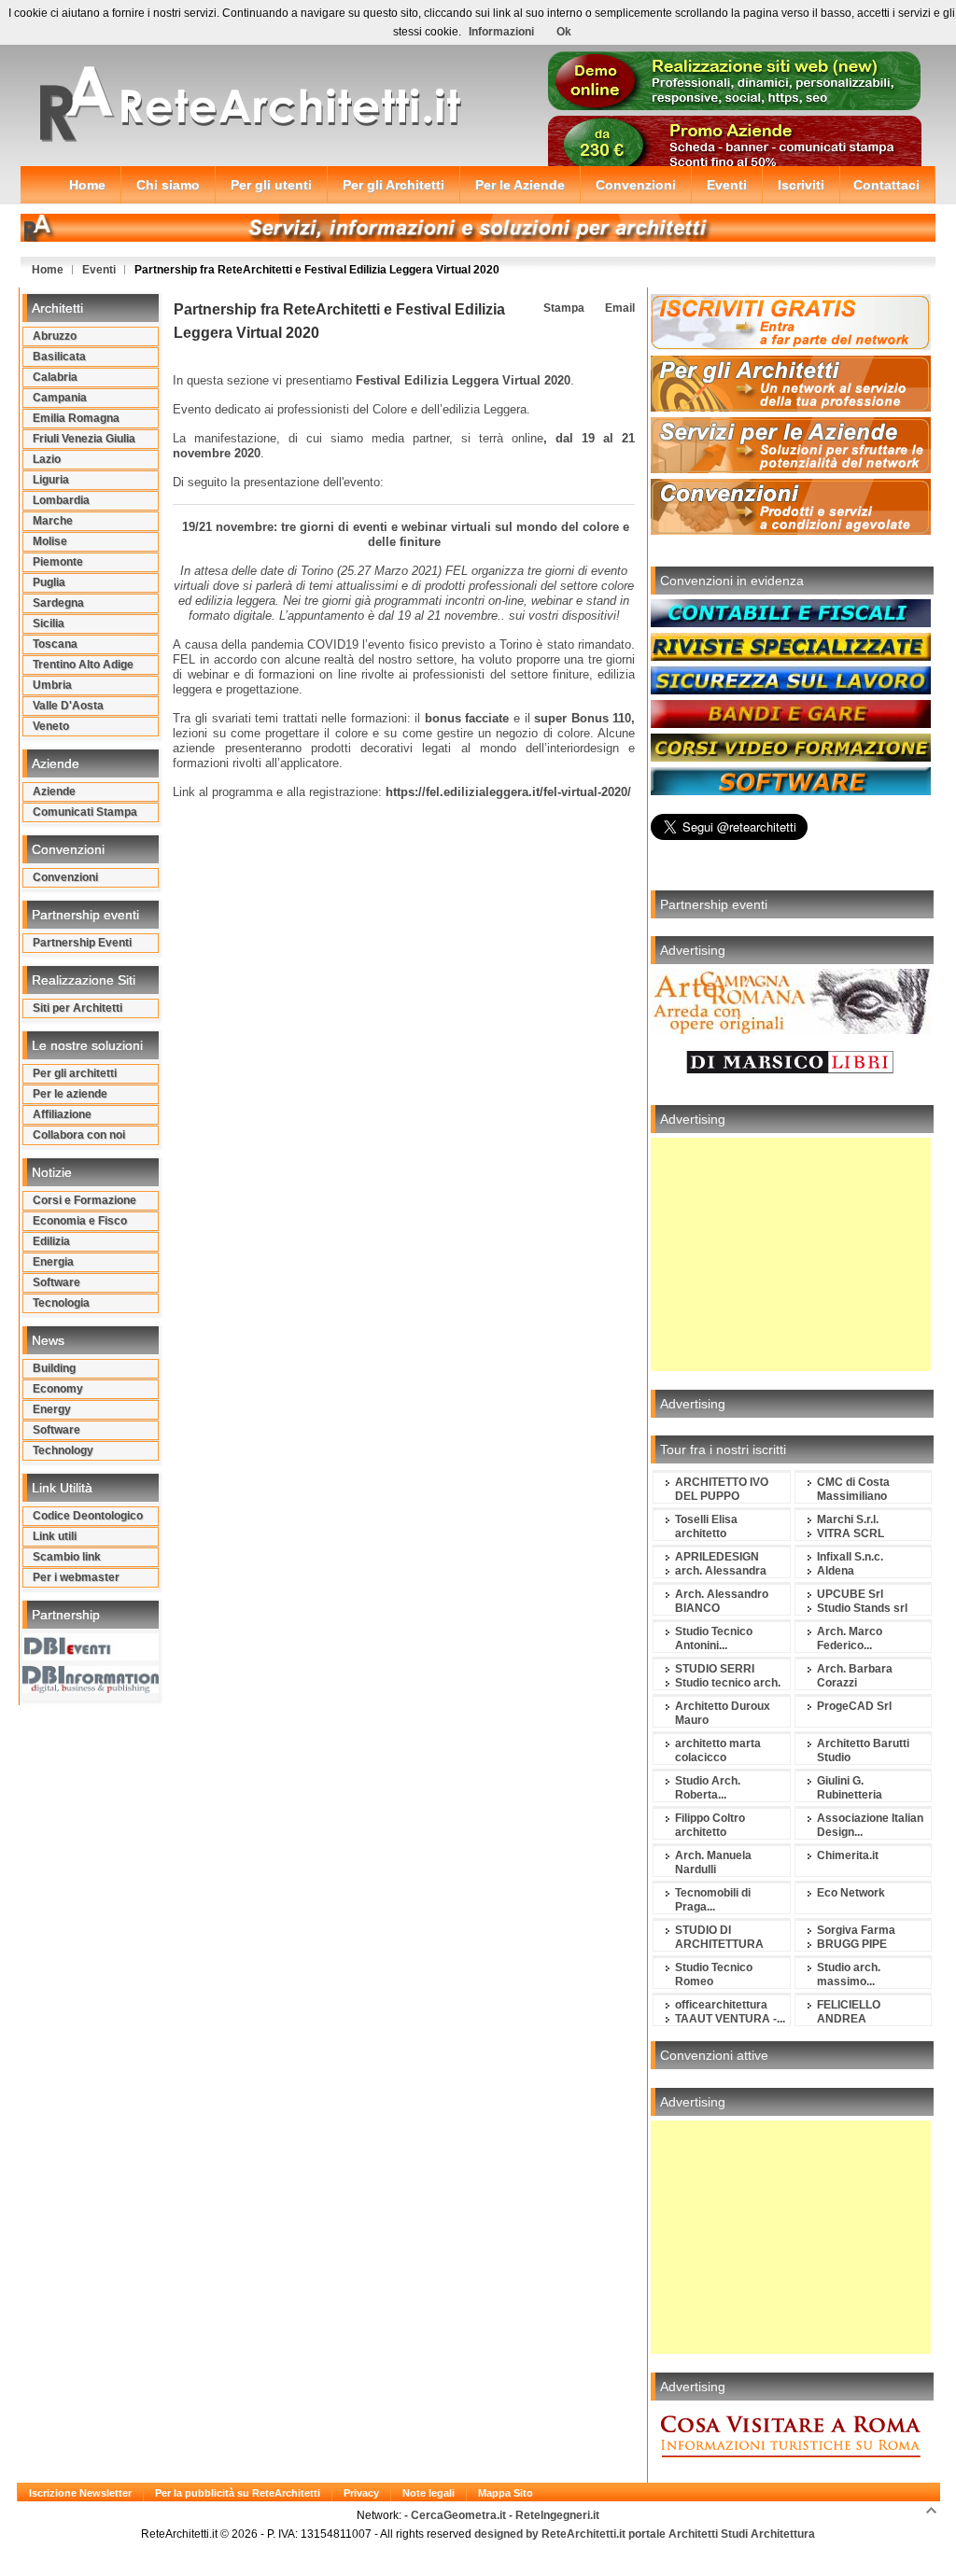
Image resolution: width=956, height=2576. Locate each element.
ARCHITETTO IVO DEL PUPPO (722, 1489)
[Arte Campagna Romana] (791, 1030)
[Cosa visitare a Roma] (791, 2467)
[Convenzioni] (791, 531)
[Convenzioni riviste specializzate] (791, 657)
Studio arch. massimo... (849, 1974)
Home (48, 270)
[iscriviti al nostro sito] (791, 346)
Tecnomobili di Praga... (713, 1900)
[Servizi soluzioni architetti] (478, 238)
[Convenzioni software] (791, 791)
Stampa (562, 308)
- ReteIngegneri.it (554, 2515)
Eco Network (851, 1893)
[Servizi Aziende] (791, 469)
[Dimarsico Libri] (791, 1083)
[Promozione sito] (735, 106)
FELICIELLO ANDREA (849, 2012)
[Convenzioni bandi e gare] (791, 724)
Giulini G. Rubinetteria (850, 1788)
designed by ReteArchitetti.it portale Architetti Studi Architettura (643, 2534)
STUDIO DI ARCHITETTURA (719, 1937)
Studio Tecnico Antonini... (714, 1638)
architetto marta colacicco (718, 1750)
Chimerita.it (848, 1855)
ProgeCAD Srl (854, 1706)
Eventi (99, 270)
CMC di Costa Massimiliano (853, 1489)
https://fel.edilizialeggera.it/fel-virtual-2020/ (508, 792)
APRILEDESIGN (717, 1557)
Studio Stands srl (862, 1608)
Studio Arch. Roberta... (708, 1788)
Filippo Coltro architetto (710, 1825)
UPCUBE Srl (850, 1594)
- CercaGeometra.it (457, 2515)
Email (619, 308)
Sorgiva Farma (856, 1930)
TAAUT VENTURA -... (730, 2019)
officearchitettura (721, 2005)
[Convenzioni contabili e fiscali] (791, 623)
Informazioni (501, 32)
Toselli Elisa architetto (706, 1526)
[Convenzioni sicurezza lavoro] (791, 691)
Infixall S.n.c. (850, 1557)
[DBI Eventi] (91, 1657)
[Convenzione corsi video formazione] (791, 758)
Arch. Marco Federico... (850, 1638)
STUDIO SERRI (715, 1669)
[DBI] (91, 1689)
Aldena (836, 1571)
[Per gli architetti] (791, 408)
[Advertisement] (791, 1254)
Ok (564, 32)
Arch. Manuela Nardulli (713, 1862)
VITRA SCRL (851, 1533)
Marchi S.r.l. (848, 1519)
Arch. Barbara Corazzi (855, 1676)
